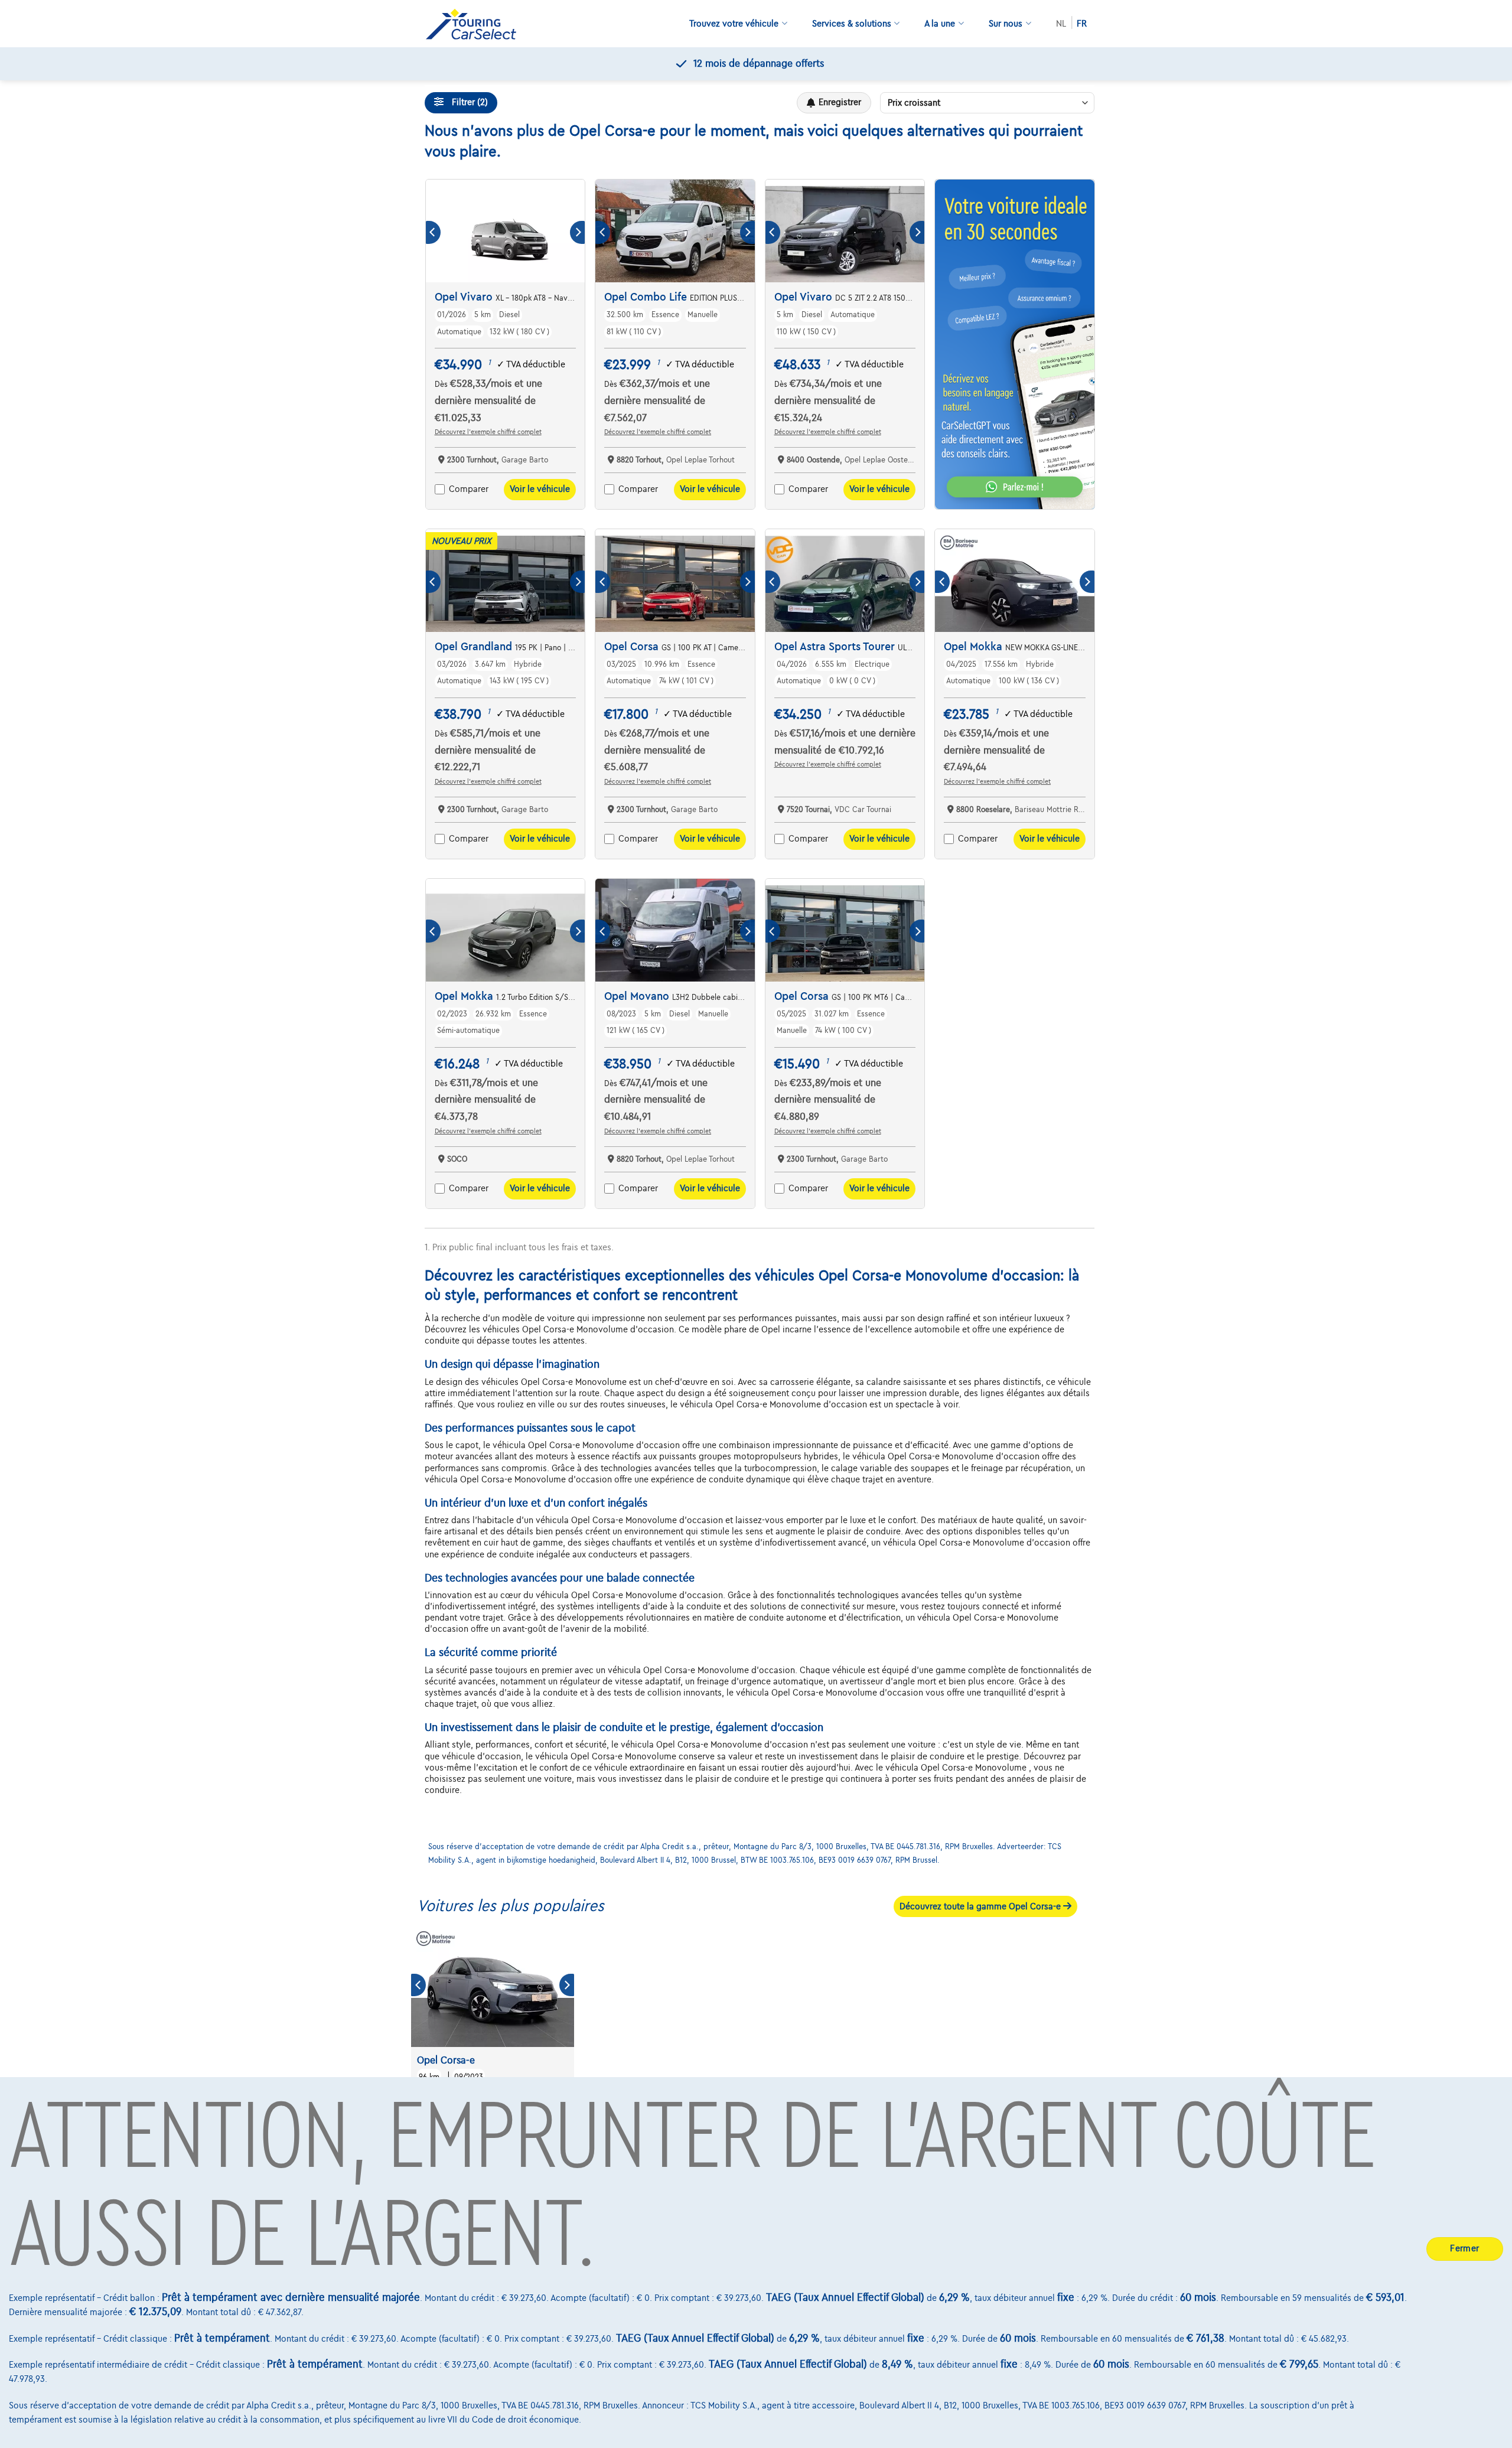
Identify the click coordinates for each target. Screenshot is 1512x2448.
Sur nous (1006, 24)
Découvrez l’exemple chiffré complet (488, 432)
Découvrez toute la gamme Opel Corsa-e (981, 1906)
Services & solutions (852, 24)
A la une (940, 24)
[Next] (577, 232)
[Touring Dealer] (475, 24)
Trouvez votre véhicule (734, 24)
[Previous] (433, 232)
